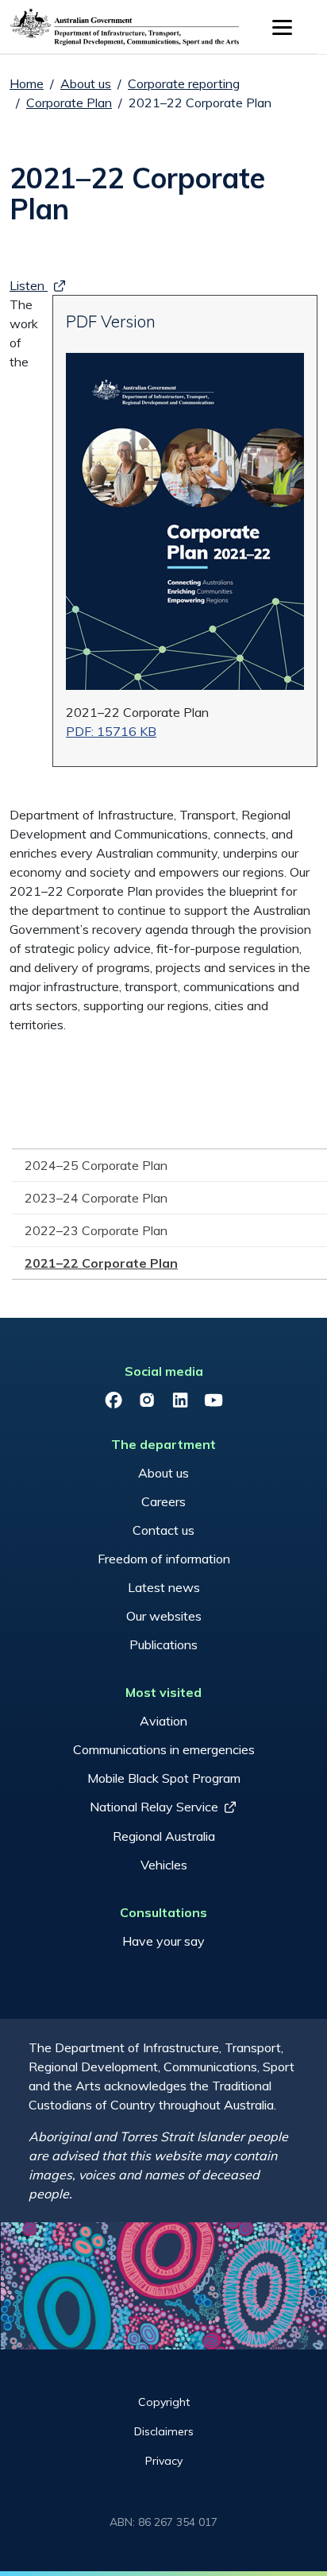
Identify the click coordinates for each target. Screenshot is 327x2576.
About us (86, 83)
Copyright (164, 2402)
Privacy (164, 2461)
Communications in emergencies (164, 1749)
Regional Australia (164, 1836)
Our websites (164, 1616)
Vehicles (164, 1865)
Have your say (163, 1941)
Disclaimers (164, 2431)
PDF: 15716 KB (111, 731)
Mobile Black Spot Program (164, 1778)
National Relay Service (154, 1807)
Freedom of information (164, 1559)
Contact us (163, 1530)
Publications (163, 1644)
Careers (163, 1501)
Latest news (164, 1587)
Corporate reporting (184, 83)
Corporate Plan (69, 103)
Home (27, 83)
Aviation (163, 1721)
